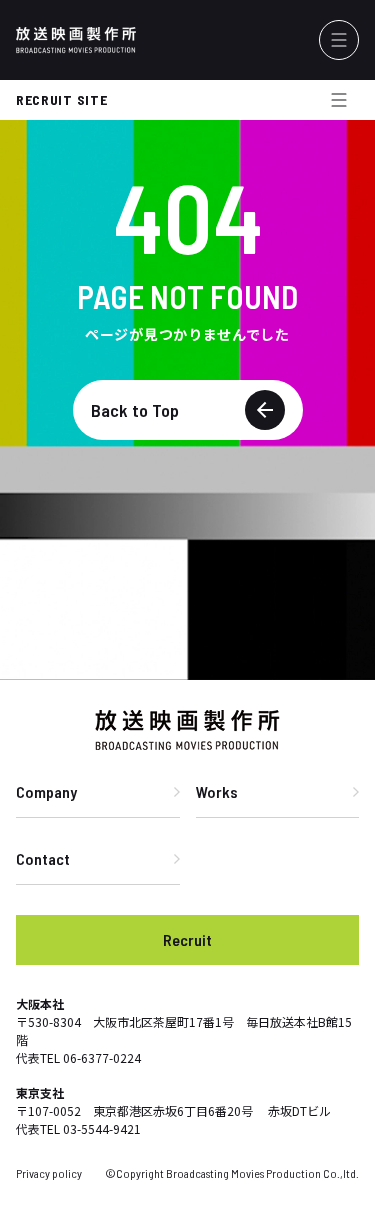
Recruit (187, 939)
